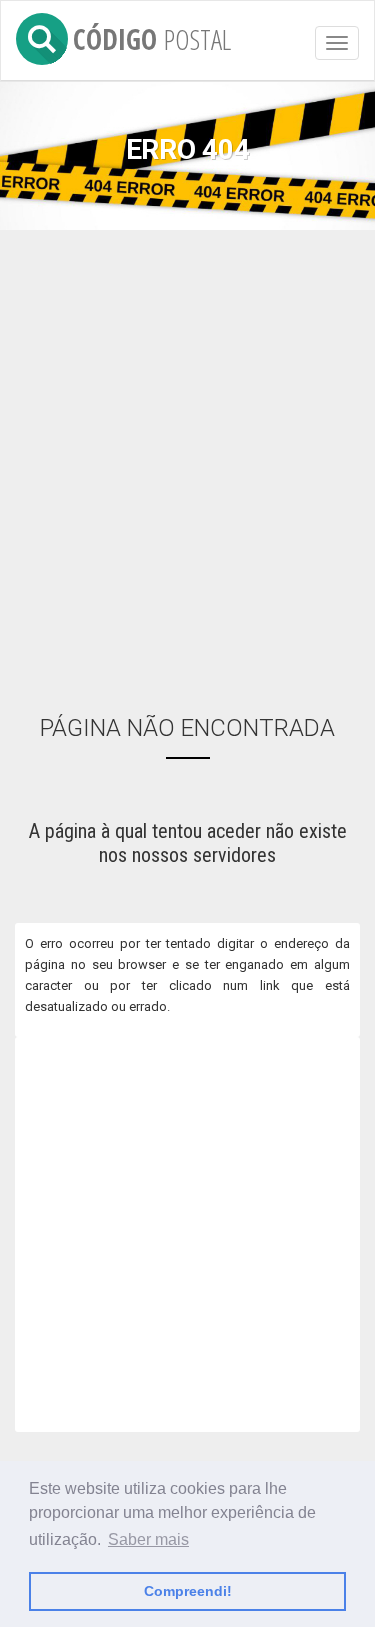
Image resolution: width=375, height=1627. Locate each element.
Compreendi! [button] (188, 1591)
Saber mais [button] (148, 1539)
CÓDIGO (152, 35)
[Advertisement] (187, 458)
